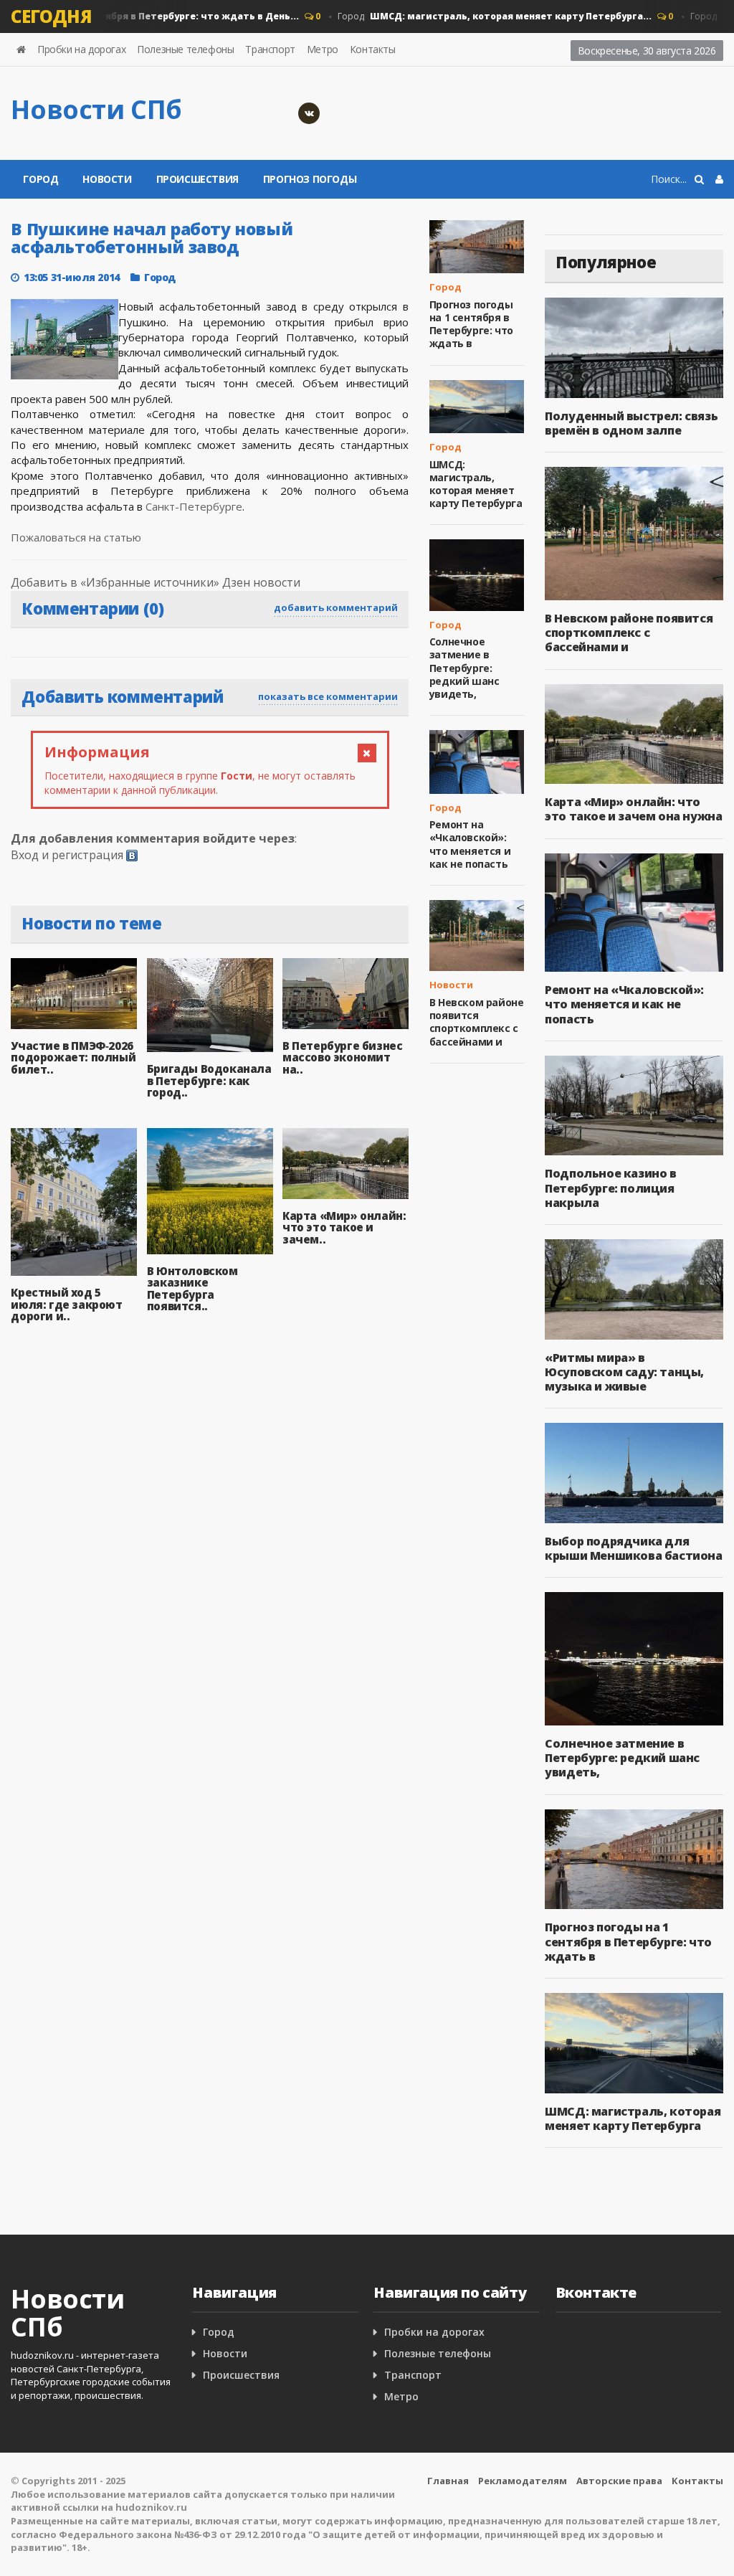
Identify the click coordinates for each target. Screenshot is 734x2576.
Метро (323, 49)
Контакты (373, 49)
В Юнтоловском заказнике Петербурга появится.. (192, 1289)
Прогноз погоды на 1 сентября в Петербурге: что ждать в (471, 324)
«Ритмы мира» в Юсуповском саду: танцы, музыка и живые (624, 1372)
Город (475, 16)
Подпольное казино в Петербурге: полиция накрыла (610, 1188)
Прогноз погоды (310, 179)
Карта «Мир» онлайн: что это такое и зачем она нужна (633, 809)
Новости (107, 179)
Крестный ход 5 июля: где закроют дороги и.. (66, 1304)
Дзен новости (261, 582)
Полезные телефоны (185, 49)
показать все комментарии (328, 696)
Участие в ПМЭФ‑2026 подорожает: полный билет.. (73, 1057)
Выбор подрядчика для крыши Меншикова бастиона (633, 1548)
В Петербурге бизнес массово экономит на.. (342, 1057)
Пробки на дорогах (81, 49)
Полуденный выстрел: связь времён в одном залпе (631, 423)
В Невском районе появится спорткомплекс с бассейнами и (477, 1022)
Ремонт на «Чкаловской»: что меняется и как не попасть (470, 844)
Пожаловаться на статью (76, 537)
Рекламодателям (523, 2481)
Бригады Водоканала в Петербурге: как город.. (209, 1080)
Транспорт (270, 49)
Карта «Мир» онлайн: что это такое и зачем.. (344, 1227)
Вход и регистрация (67, 855)
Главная (448, 2481)
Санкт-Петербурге (194, 506)
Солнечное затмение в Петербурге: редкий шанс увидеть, (464, 668)
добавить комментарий (336, 607)
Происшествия (197, 179)
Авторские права (619, 2481)
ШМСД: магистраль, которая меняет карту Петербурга (476, 484)
